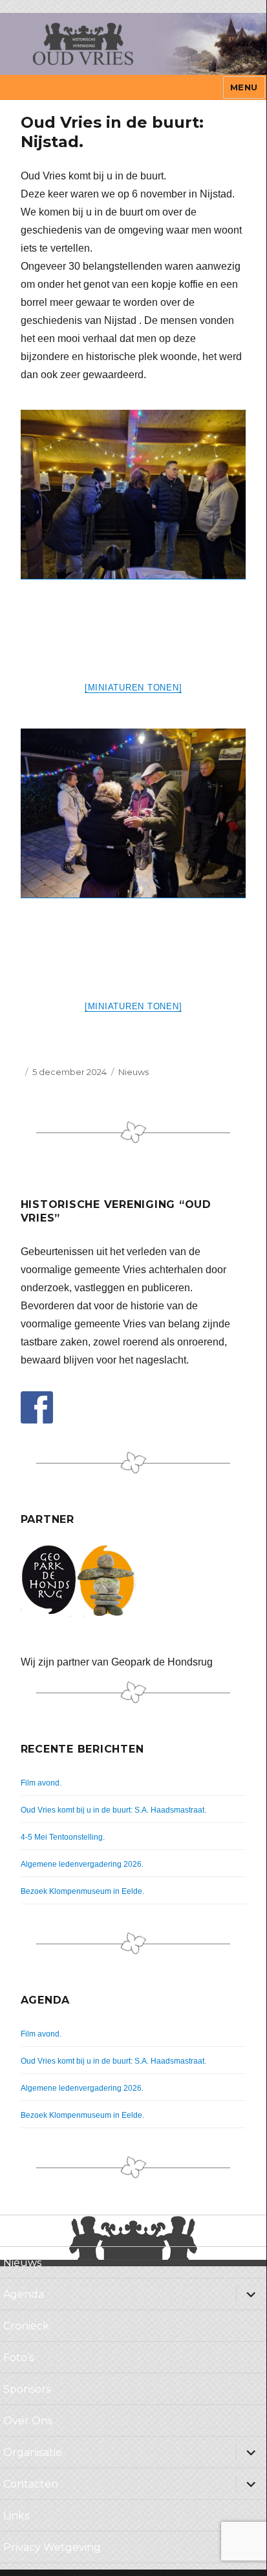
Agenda (24, 2294)
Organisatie (33, 2452)
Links (16, 2516)
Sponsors (27, 2389)
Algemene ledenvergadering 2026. (82, 1864)
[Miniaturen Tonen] (133, 688)
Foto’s (18, 2358)
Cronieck (26, 2326)
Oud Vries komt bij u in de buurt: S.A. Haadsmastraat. (113, 1810)
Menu (244, 87)
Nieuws (133, 1072)
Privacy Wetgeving (52, 2547)
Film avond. (41, 1783)
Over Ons (28, 2421)
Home (19, 2231)
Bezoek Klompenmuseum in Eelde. (82, 1891)
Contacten (31, 2484)
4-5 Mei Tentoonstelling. (63, 1837)
